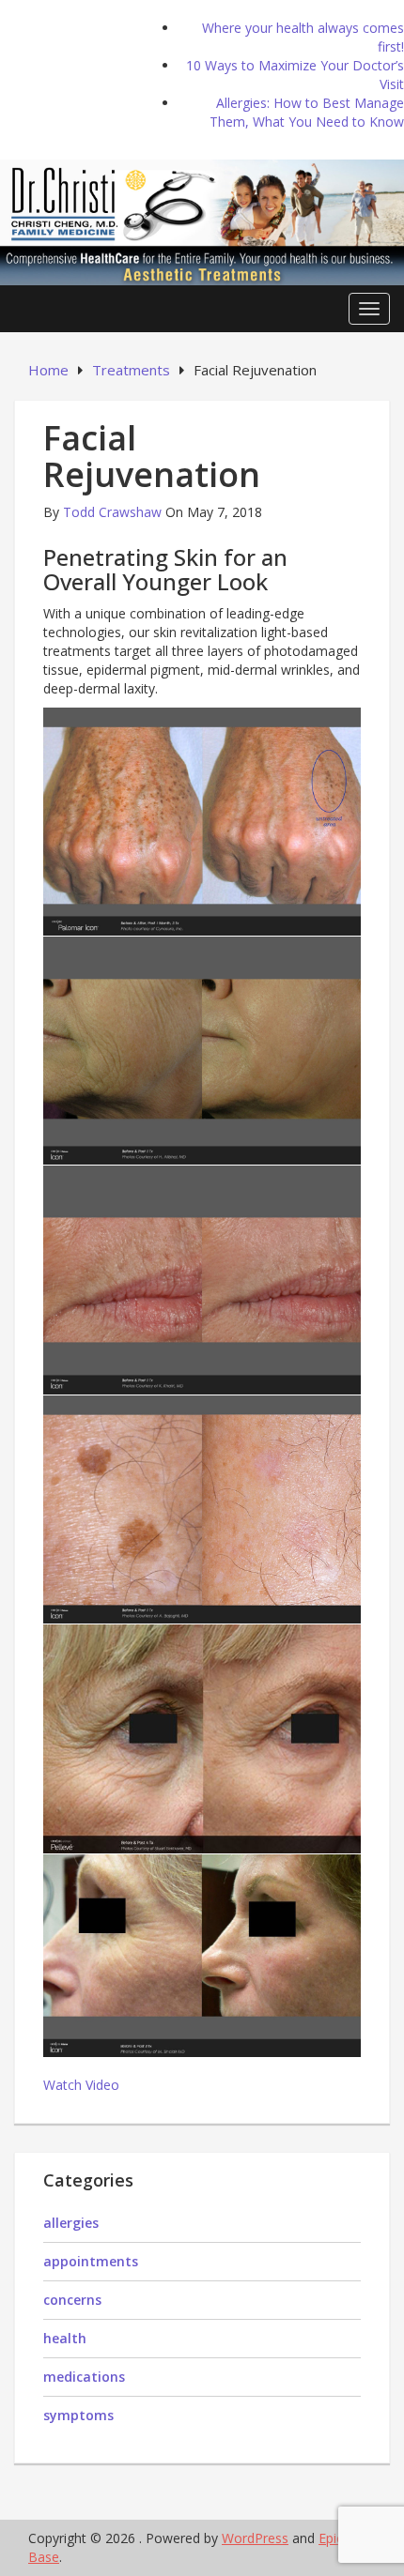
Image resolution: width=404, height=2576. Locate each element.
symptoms (78, 2415)
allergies (71, 2223)
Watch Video (81, 2085)
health (65, 2338)
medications (84, 2377)
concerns (72, 2300)
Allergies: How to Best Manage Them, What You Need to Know (307, 112)
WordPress (255, 2538)
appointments (91, 2261)
